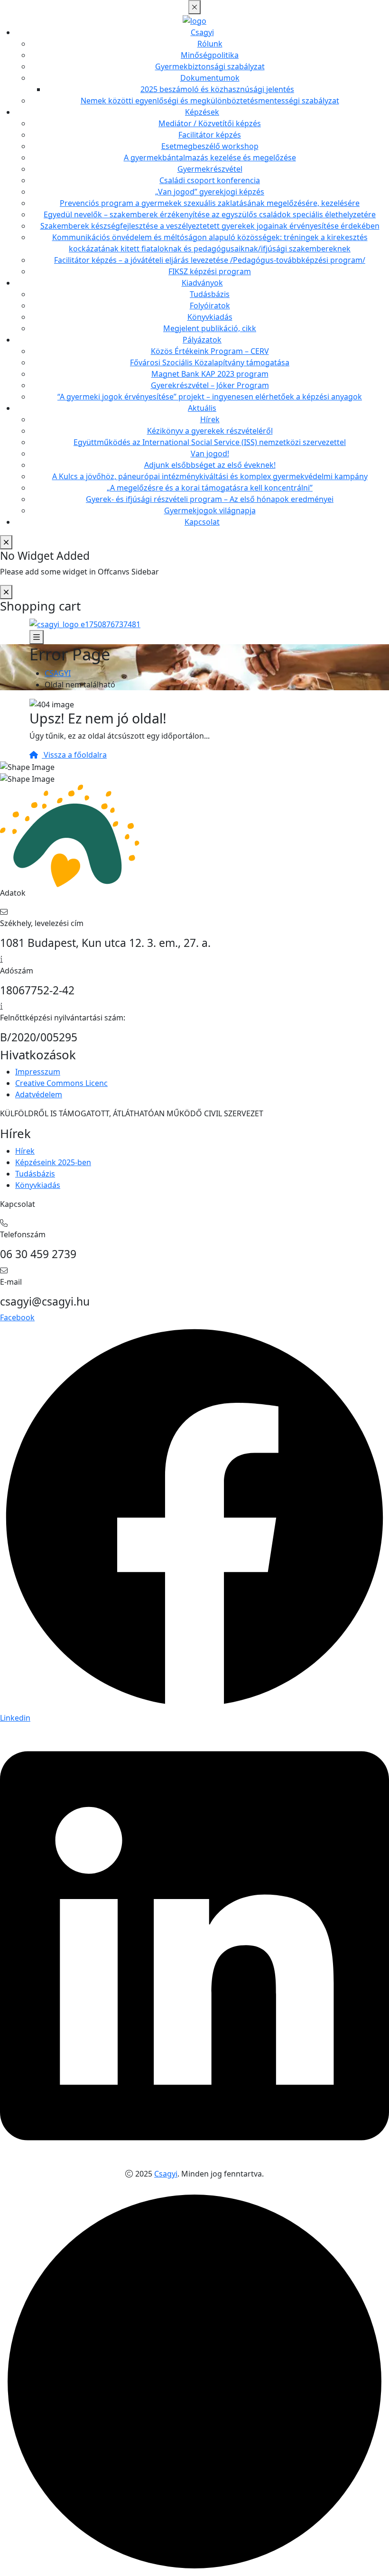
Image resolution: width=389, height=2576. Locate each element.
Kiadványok (202, 283)
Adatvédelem (39, 1094)
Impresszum (38, 1072)
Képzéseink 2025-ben (53, 1162)
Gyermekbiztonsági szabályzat (210, 66)
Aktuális (202, 408)
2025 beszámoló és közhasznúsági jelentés (217, 89)
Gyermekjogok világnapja (210, 510)
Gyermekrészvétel (210, 169)
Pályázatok (202, 340)
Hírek (210, 419)
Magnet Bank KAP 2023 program (210, 374)
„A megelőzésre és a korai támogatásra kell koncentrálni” (210, 488)
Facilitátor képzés (210, 135)
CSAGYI (58, 673)
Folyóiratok (210, 306)
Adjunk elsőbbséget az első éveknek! (210, 465)
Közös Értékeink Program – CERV (210, 351)
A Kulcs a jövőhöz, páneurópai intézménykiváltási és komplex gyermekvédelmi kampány (210, 476)
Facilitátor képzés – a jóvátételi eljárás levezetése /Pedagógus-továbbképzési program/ (210, 260)
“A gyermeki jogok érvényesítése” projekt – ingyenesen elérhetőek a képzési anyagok (210, 397)
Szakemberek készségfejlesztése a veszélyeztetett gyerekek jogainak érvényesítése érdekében (210, 226)
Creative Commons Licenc (61, 1083)
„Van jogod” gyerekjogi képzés (210, 192)
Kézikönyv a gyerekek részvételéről (210, 431)
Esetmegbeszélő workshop (210, 146)
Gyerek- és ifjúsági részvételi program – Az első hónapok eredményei (210, 499)
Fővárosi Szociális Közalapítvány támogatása (210, 362)
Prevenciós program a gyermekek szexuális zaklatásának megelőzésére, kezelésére (210, 203)
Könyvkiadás (210, 317)
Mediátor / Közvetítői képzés (210, 123)
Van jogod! (210, 454)
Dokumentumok (210, 78)
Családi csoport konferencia (210, 180)
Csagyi (202, 32)
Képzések (202, 112)
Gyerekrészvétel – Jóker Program (210, 385)
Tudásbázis (210, 294)
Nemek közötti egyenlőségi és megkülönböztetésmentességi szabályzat (210, 101)
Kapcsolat (202, 522)
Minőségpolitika (210, 55)
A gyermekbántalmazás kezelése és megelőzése (210, 158)
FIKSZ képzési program (210, 271)
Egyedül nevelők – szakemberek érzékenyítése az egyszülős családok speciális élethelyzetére (210, 214)
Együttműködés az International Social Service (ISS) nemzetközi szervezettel (210, 442)
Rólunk (210, 44)
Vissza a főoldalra (74, 755)
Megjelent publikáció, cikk (210, 328)
